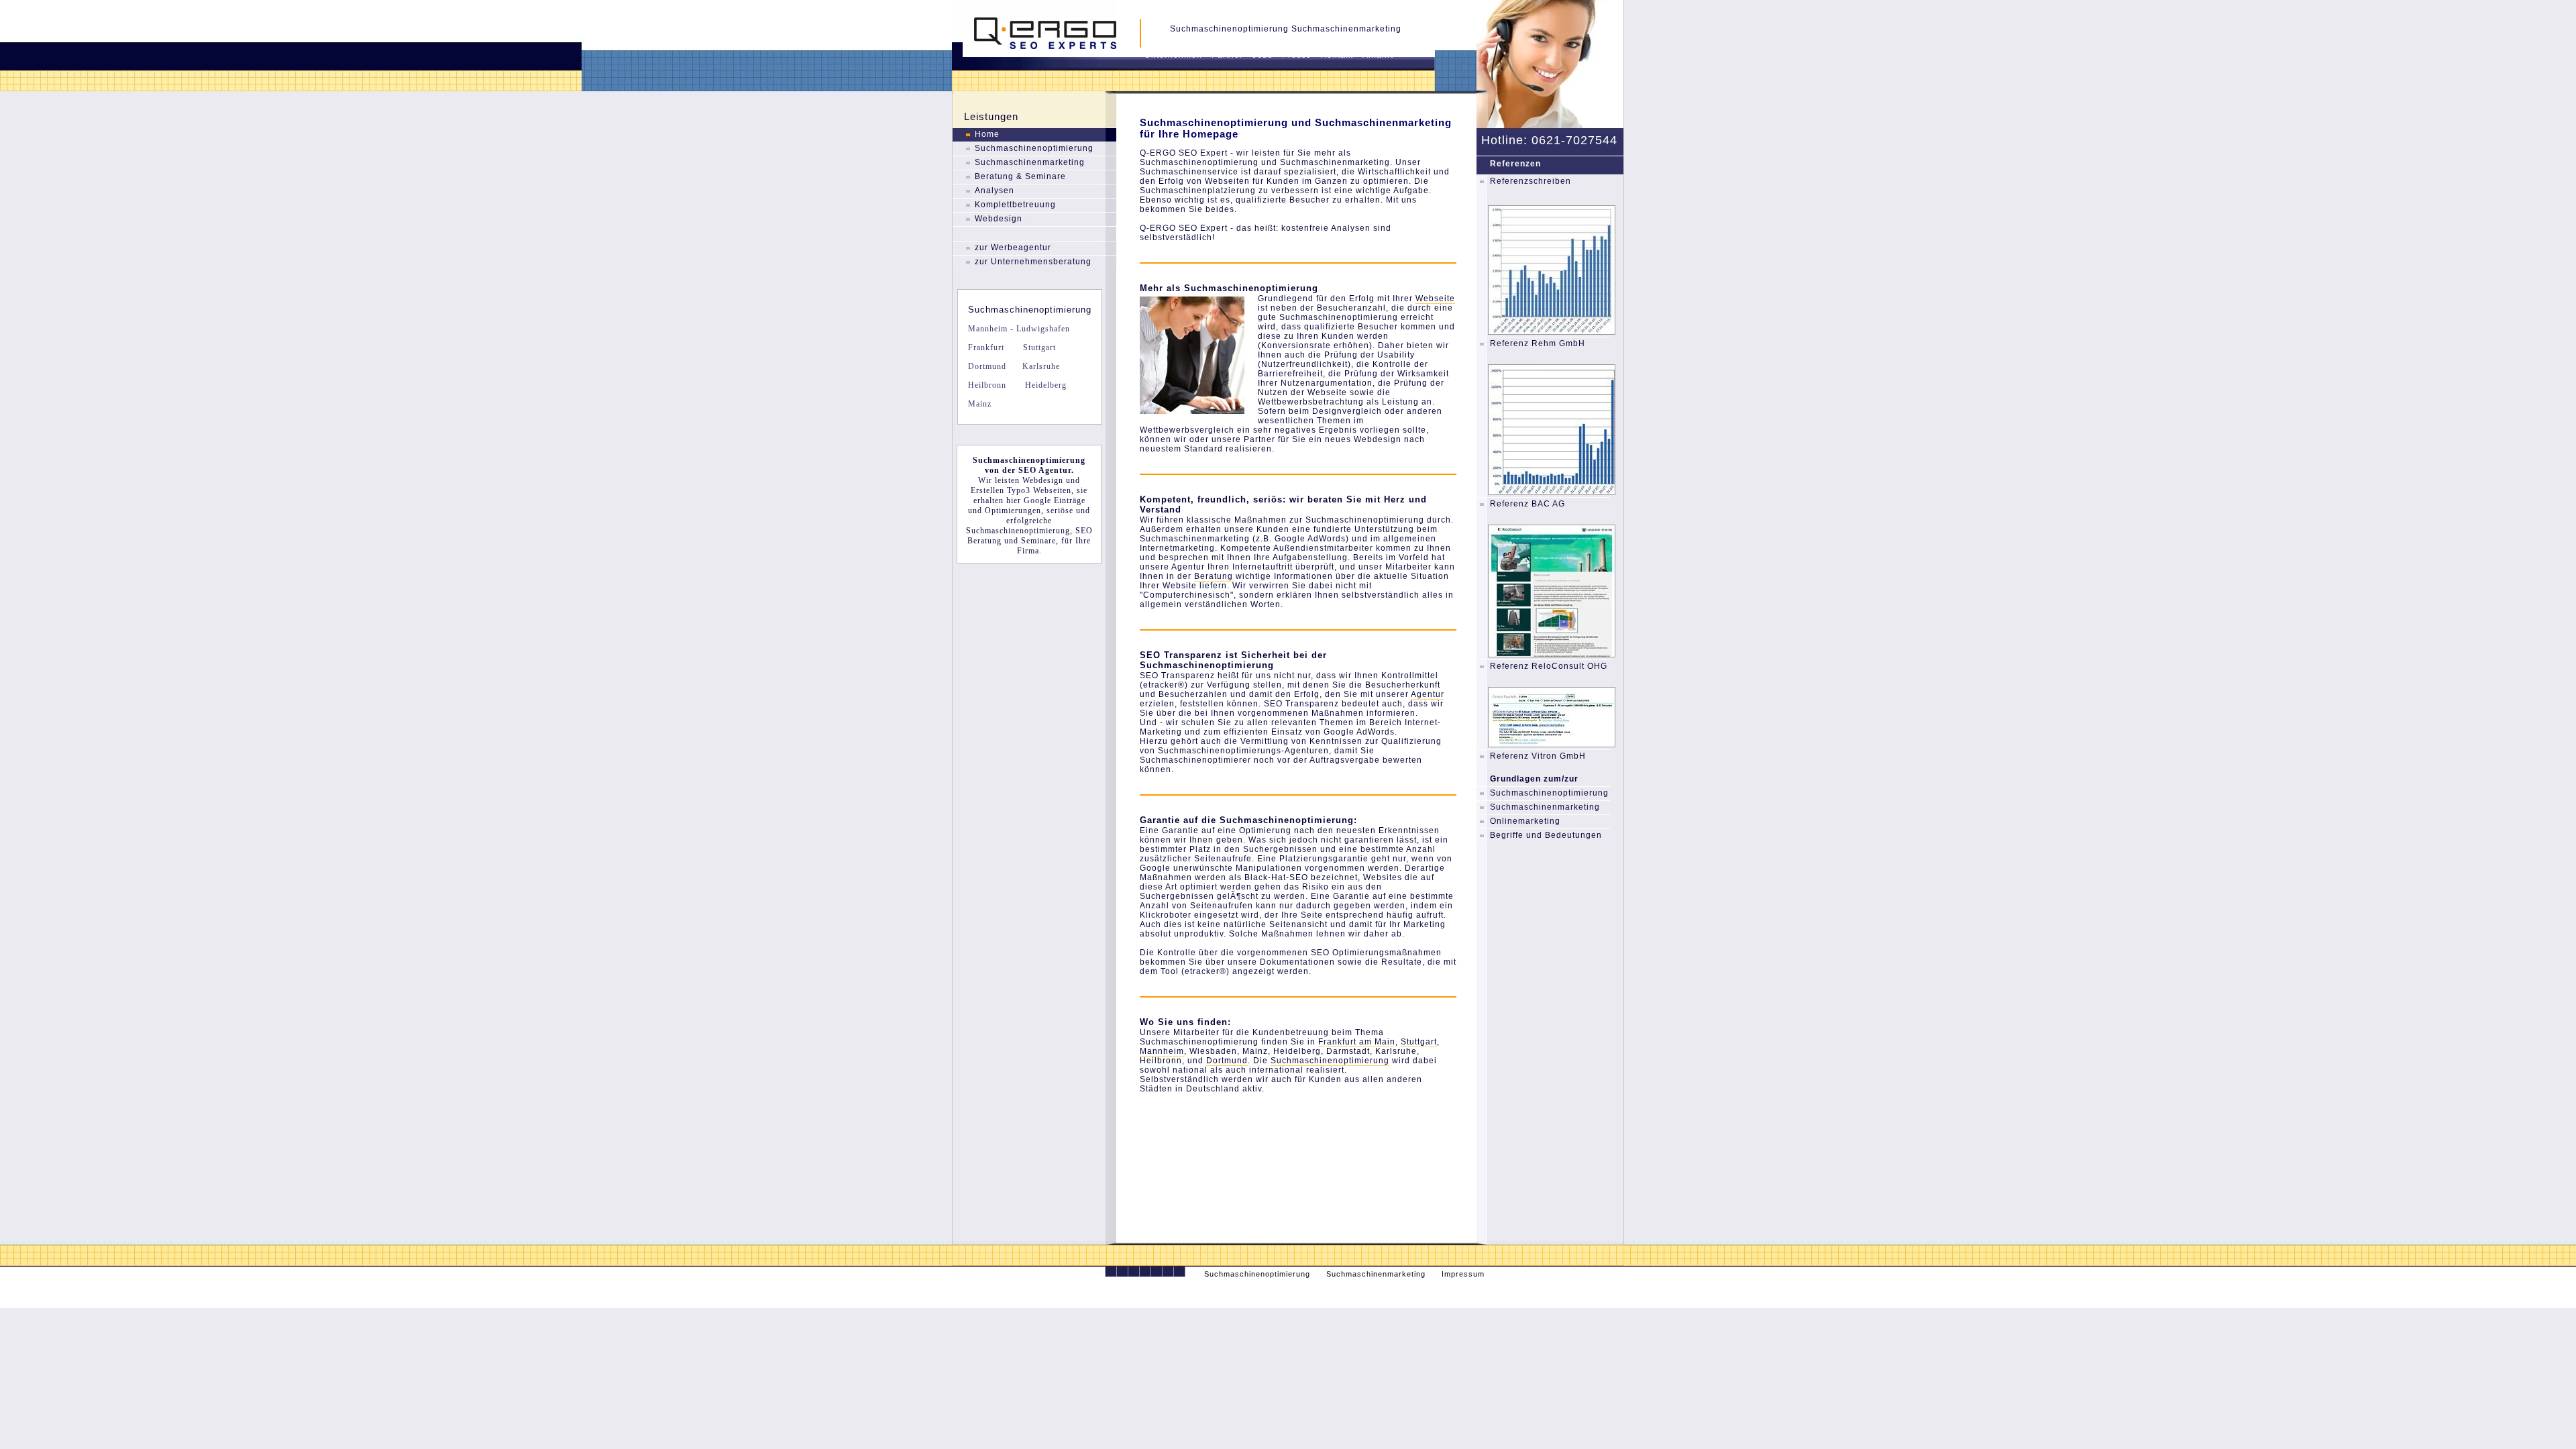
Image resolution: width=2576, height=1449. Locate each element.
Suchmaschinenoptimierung (1034, 148)
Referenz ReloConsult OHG (1549, 666)
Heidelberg (1044, 385)
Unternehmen (1173, 55)
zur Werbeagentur (1013, 248)
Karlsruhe (1040, 366)
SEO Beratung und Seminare (1030, 536)
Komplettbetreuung (1015, 205)
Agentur (1428, 694)
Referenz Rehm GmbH (1538, 343)
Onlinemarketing (1525, 821)
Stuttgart (1038, 347)
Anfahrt (1378, 55)
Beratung (1214, 576)
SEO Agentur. (1046, 470)
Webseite (1435, 299)
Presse (1297, 55)
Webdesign (999, 219)
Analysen (995, 191)
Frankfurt (986, 347)
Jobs (1263, 55)
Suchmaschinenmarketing (1030, 162)
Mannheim (1162, 1051)
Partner (1227, 55)
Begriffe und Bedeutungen (1546, 835)
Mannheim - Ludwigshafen (1019, 329)
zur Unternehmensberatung (1033, 262)
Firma (1028, 551)
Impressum (1463, 1274)
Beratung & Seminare (1020, 176)
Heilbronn (987, 385)
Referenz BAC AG (1527, 504)
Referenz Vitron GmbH (1538, 756)
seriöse (1060, 511)
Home (987, 134)
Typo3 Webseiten (1039, 490)
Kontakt (1337, 55)
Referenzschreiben (1531, 181)
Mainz (980, 404)
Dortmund (987, 366)
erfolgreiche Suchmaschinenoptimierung (1018, 526)
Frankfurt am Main (1357, 1042)
